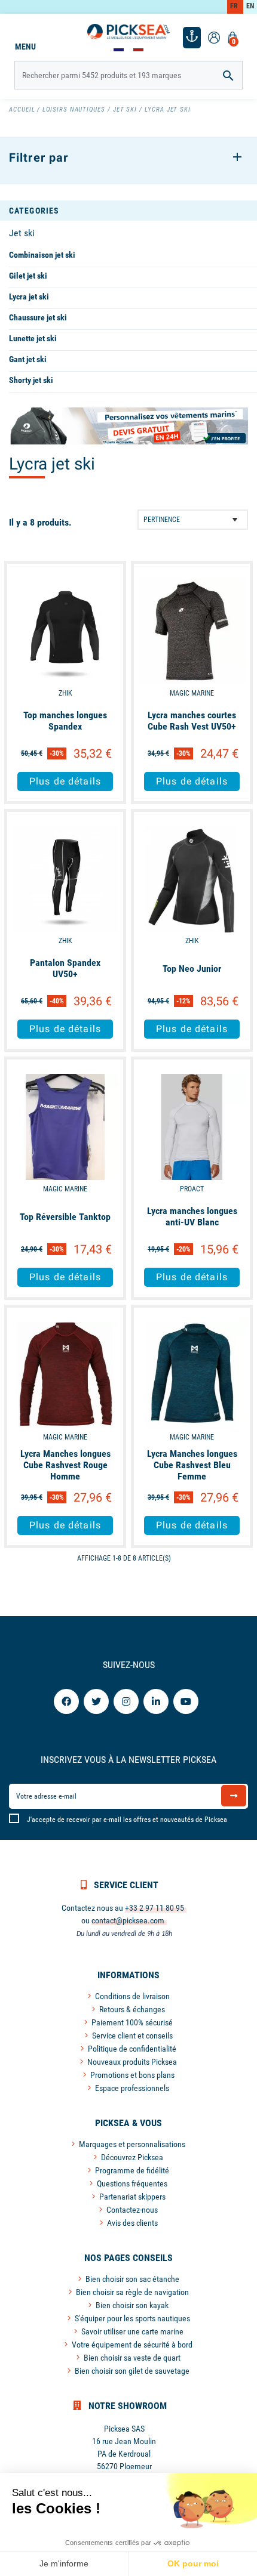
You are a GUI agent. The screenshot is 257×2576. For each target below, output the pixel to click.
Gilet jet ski (28, 276)
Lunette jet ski (33, 338)
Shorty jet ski (31, 380)
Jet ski (22, 233)
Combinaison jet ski (42, 255)
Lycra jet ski (29, 296)
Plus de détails (65, 781)
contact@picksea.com (128, 1920)
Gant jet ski (28, 359)
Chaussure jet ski (38, 317)
